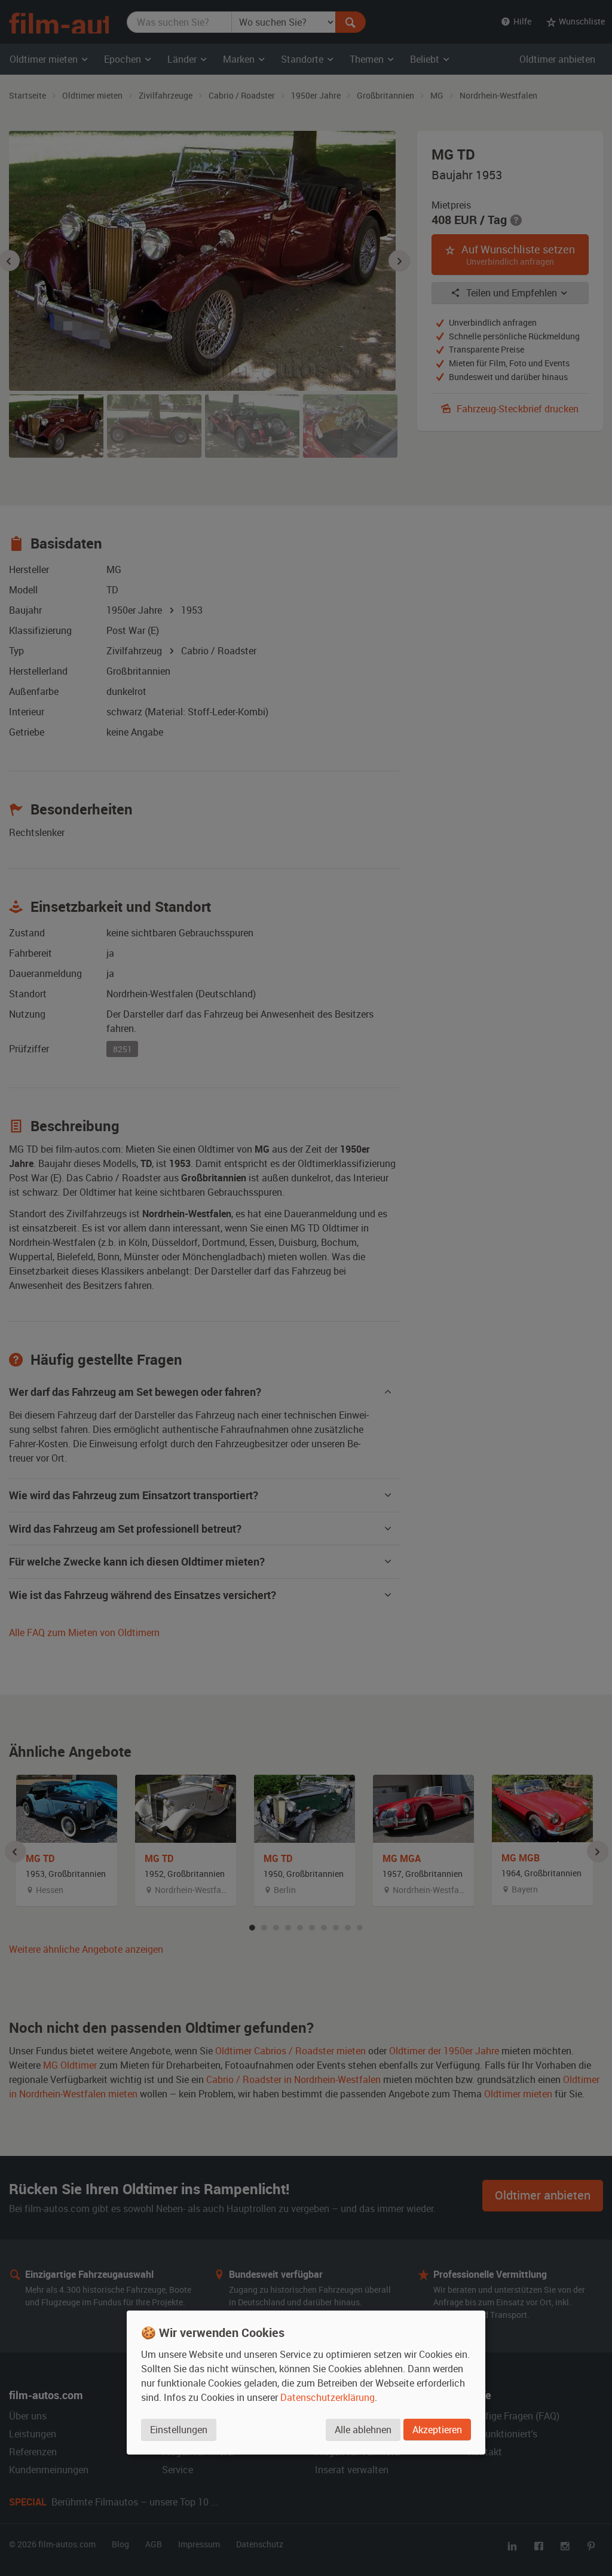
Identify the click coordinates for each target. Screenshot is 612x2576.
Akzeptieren (437, 2429)
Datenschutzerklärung (328, 2397)
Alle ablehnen (363, 2429)
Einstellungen (179, 2429)
